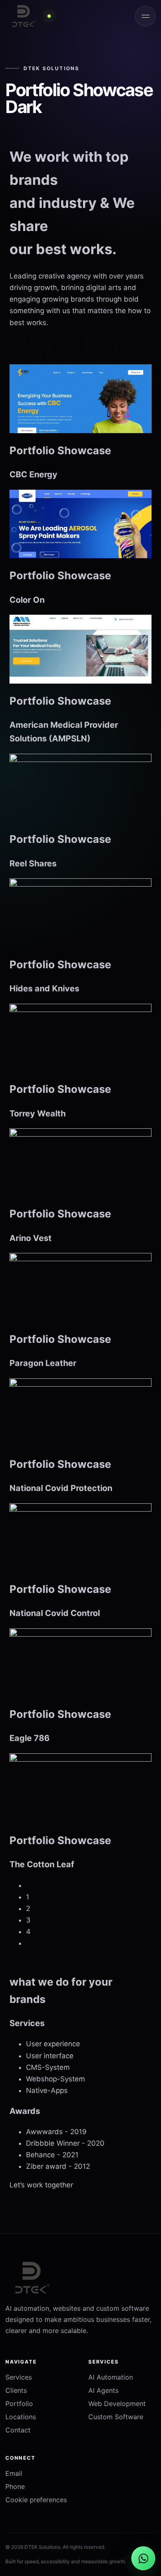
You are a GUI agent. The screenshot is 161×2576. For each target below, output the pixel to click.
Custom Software (116, 2417)
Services (19, 2377)
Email (14, 2473)
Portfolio (19, 2404)
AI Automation (111, 2377)
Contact (18, 2430)
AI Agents (103, 2390)
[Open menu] (145, 16)
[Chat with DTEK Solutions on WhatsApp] (143, 2558)
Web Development (117, 2404)
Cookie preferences (36, 2500)
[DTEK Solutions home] (38, 16)
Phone (15, 2486)
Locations (21, 2417)
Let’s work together (41, 2185)
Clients (16, 2390)
